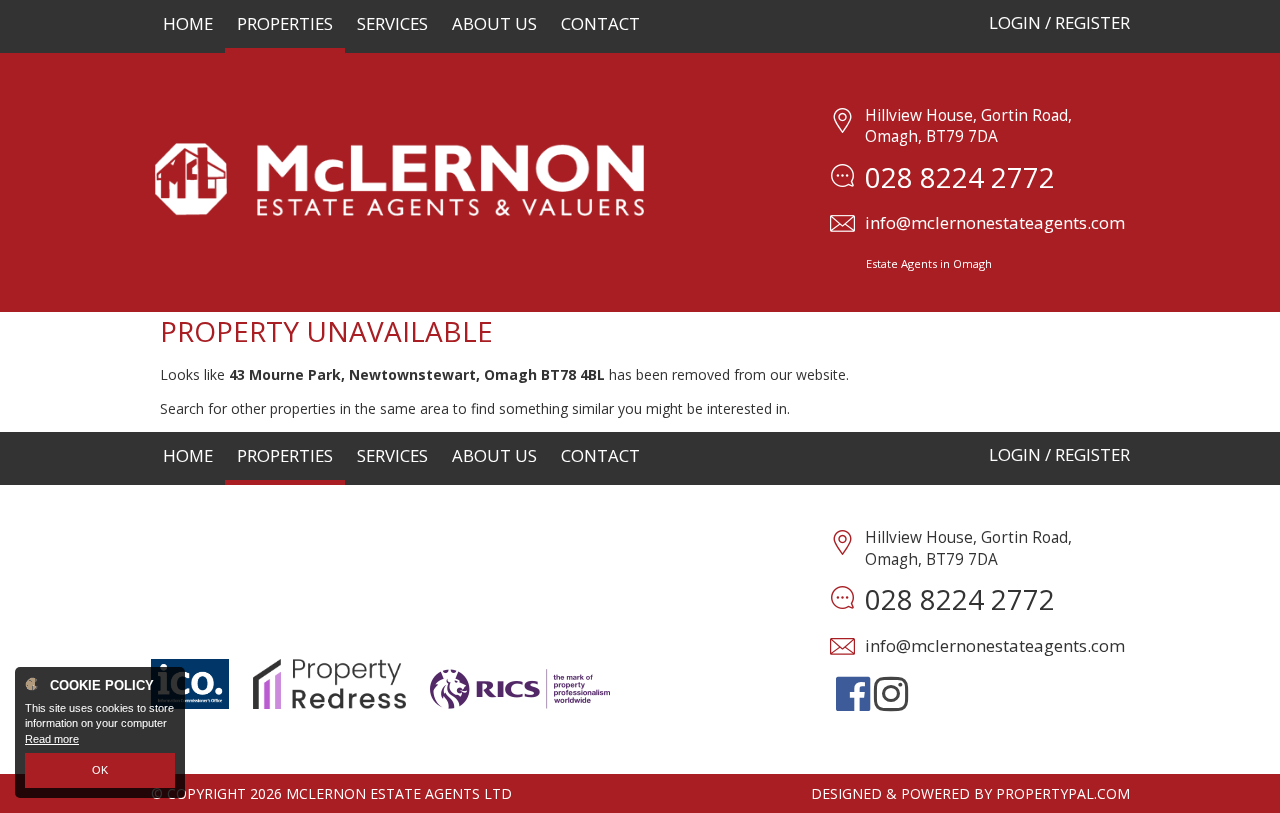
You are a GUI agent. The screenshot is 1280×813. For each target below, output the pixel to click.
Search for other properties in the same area (304, 408)
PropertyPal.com (1063, 793)
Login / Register (1059, 22)
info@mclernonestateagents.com (995, 222)
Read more (52, 739)
